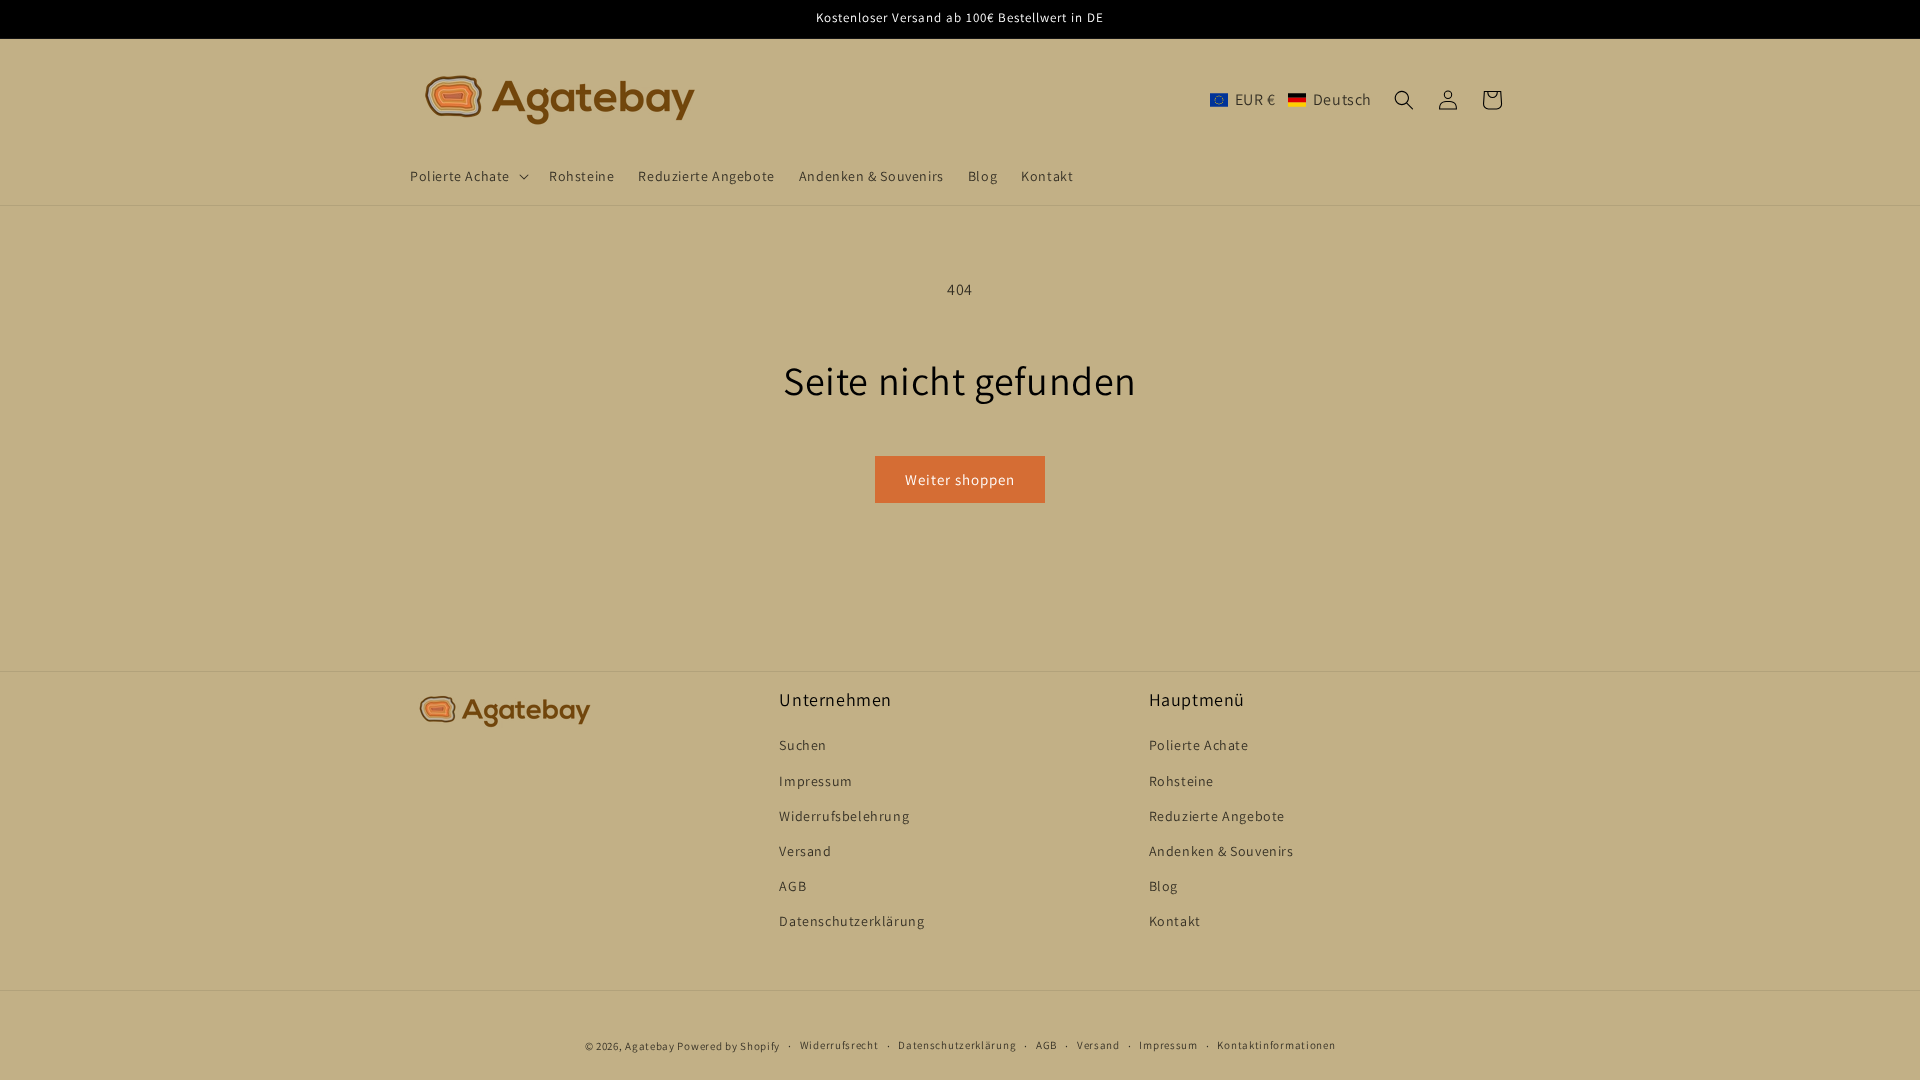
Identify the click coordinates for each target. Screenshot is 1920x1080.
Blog (1163, 886)
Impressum (815, 781)
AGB (792, 886)
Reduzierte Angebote (1217, 816)
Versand (805, 851)
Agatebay (650, 1046)
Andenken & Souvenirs (1221, 851)
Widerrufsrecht (839, 1045)
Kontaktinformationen (1276, 1045)
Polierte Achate (1199, 745)
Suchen (803, 745)
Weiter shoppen (960, 479)
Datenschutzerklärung (851, 921)
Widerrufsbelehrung (844, 816)
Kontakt (1175, 921)
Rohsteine (1181, 781)
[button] (467, 176)
